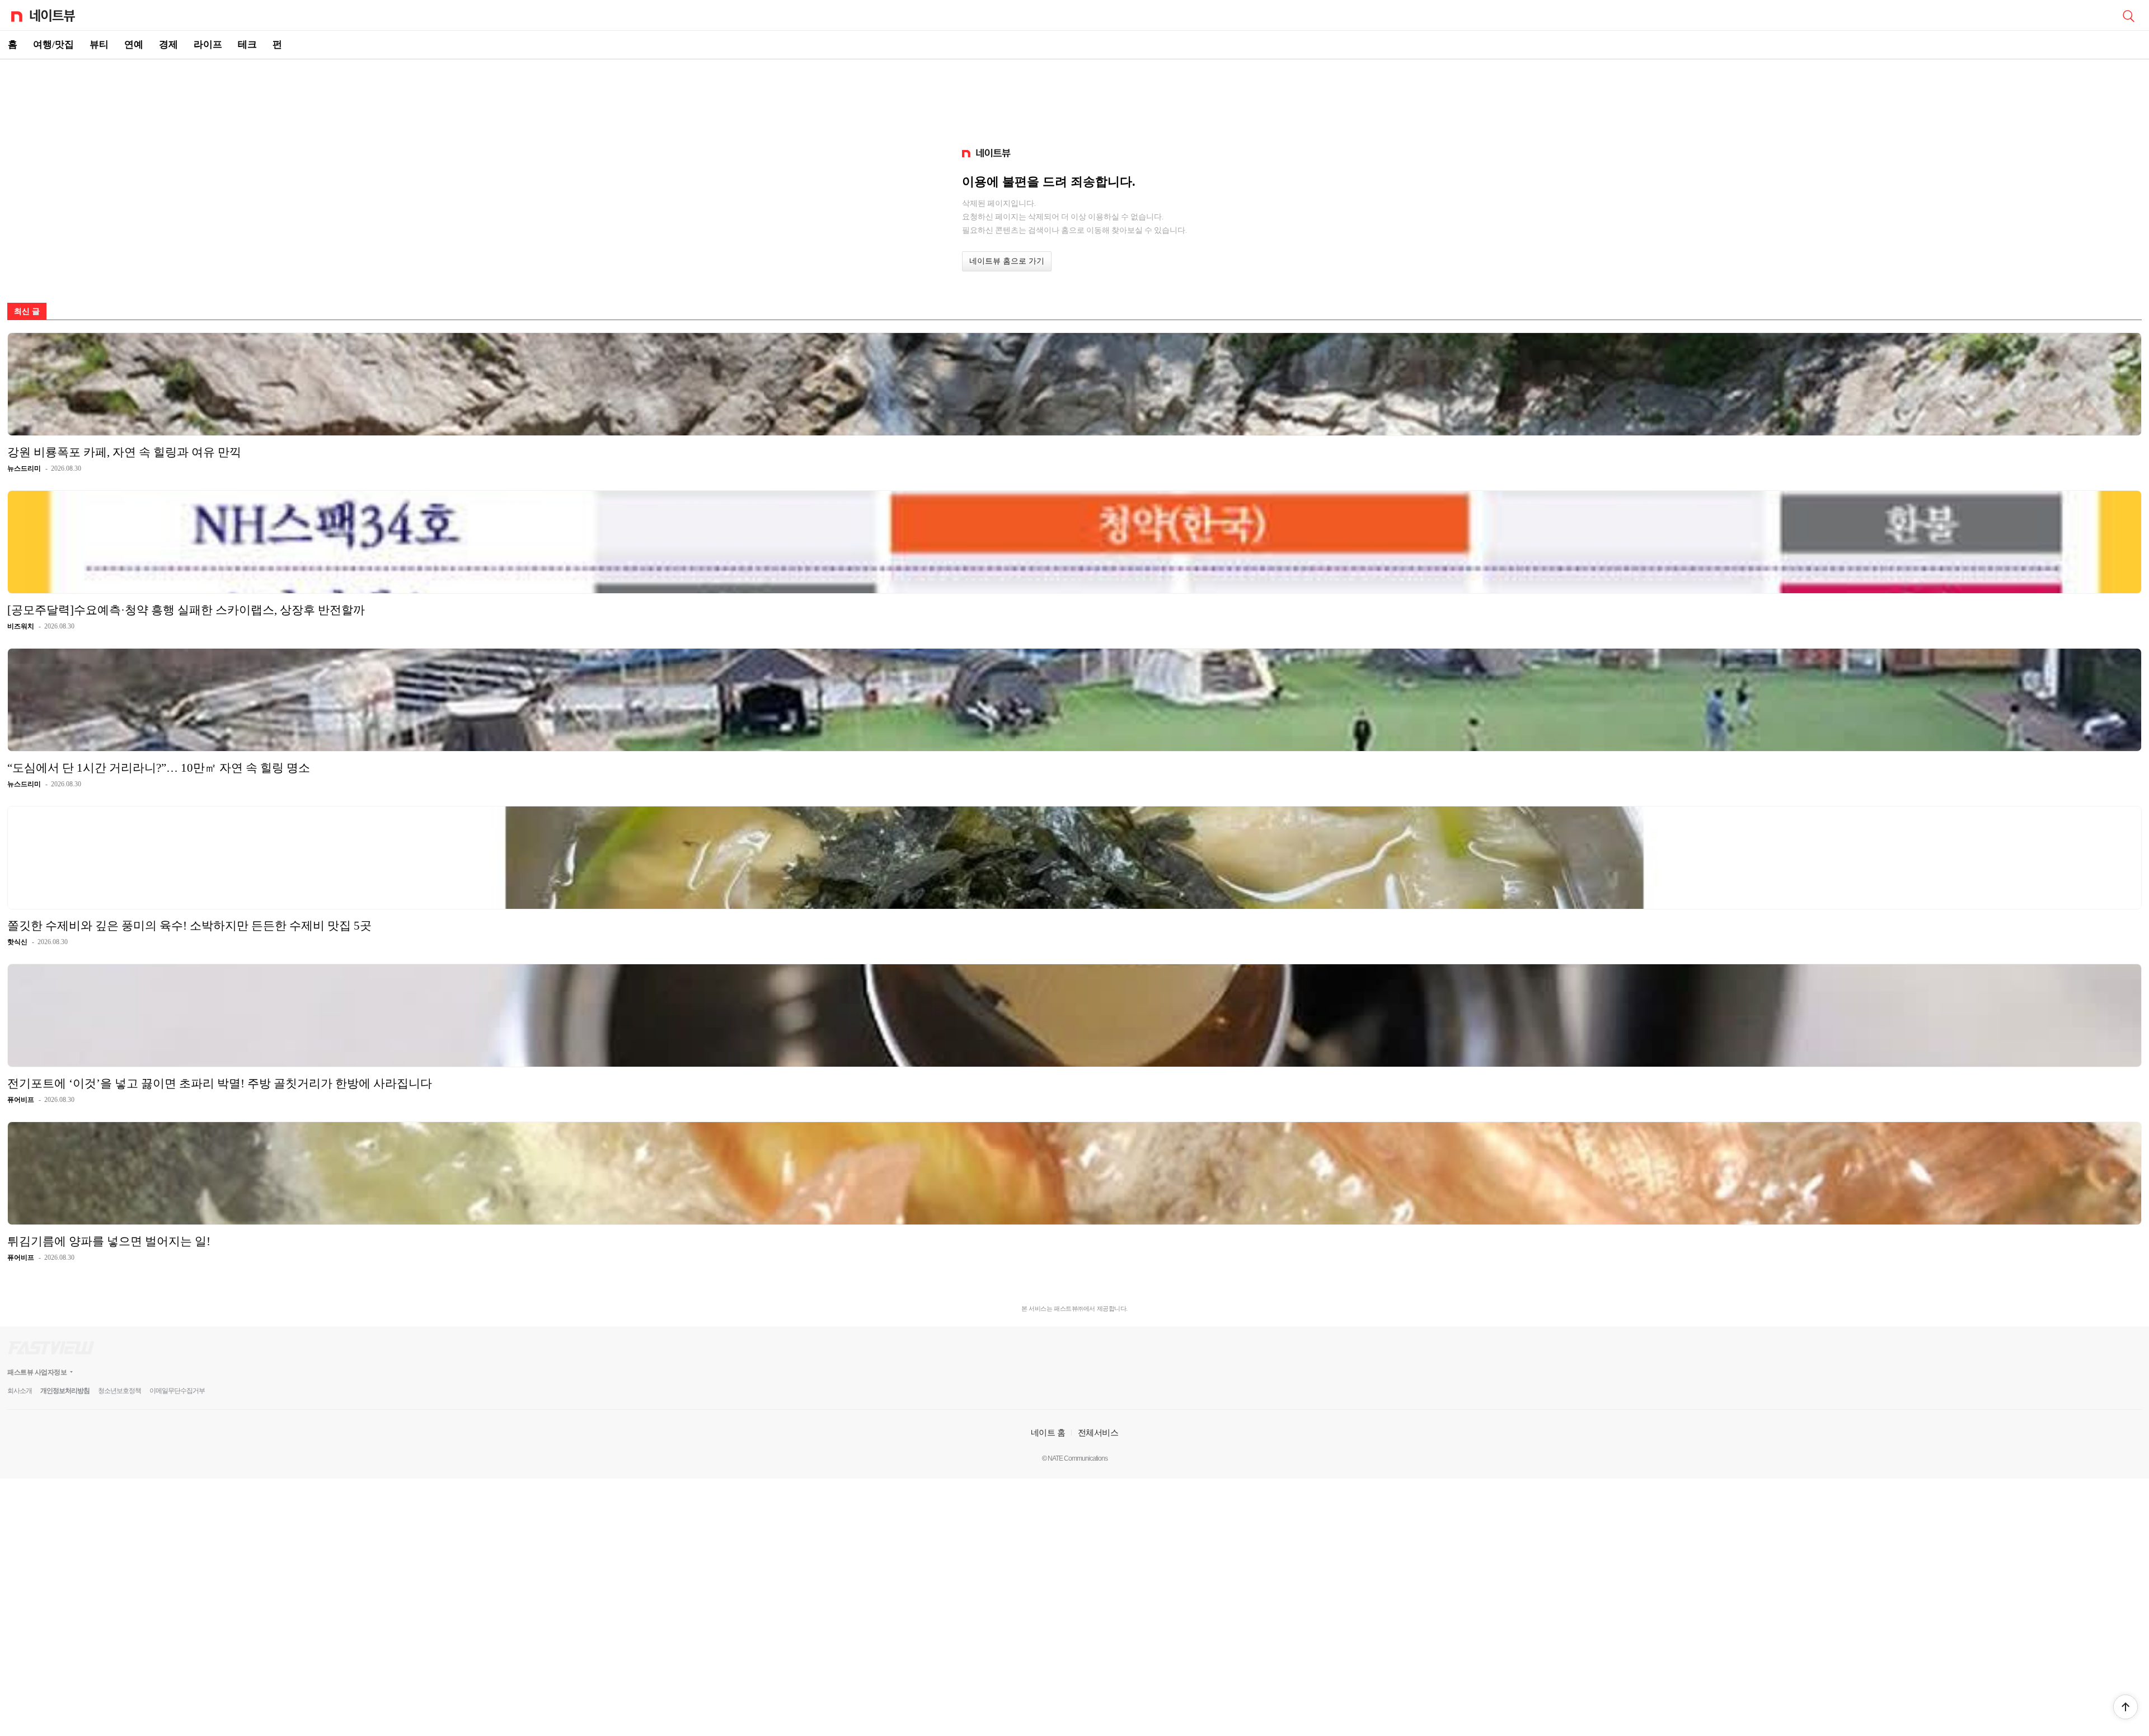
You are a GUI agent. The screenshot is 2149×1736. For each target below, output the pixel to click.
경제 (168, 44)
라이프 (208, 44)
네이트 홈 (1048, 1432)
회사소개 (20, 1391)
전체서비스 (1098, 1432)
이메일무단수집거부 (177, 1391)
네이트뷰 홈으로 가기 (1007, 261)
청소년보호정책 (119, 1391)
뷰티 (99, 44)
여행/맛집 (53, 44)
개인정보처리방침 (65, 1391)
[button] (2125, 1707)
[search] (2128, 15)
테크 (247, 44)
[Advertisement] (1074, 98)
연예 (134, 44)
